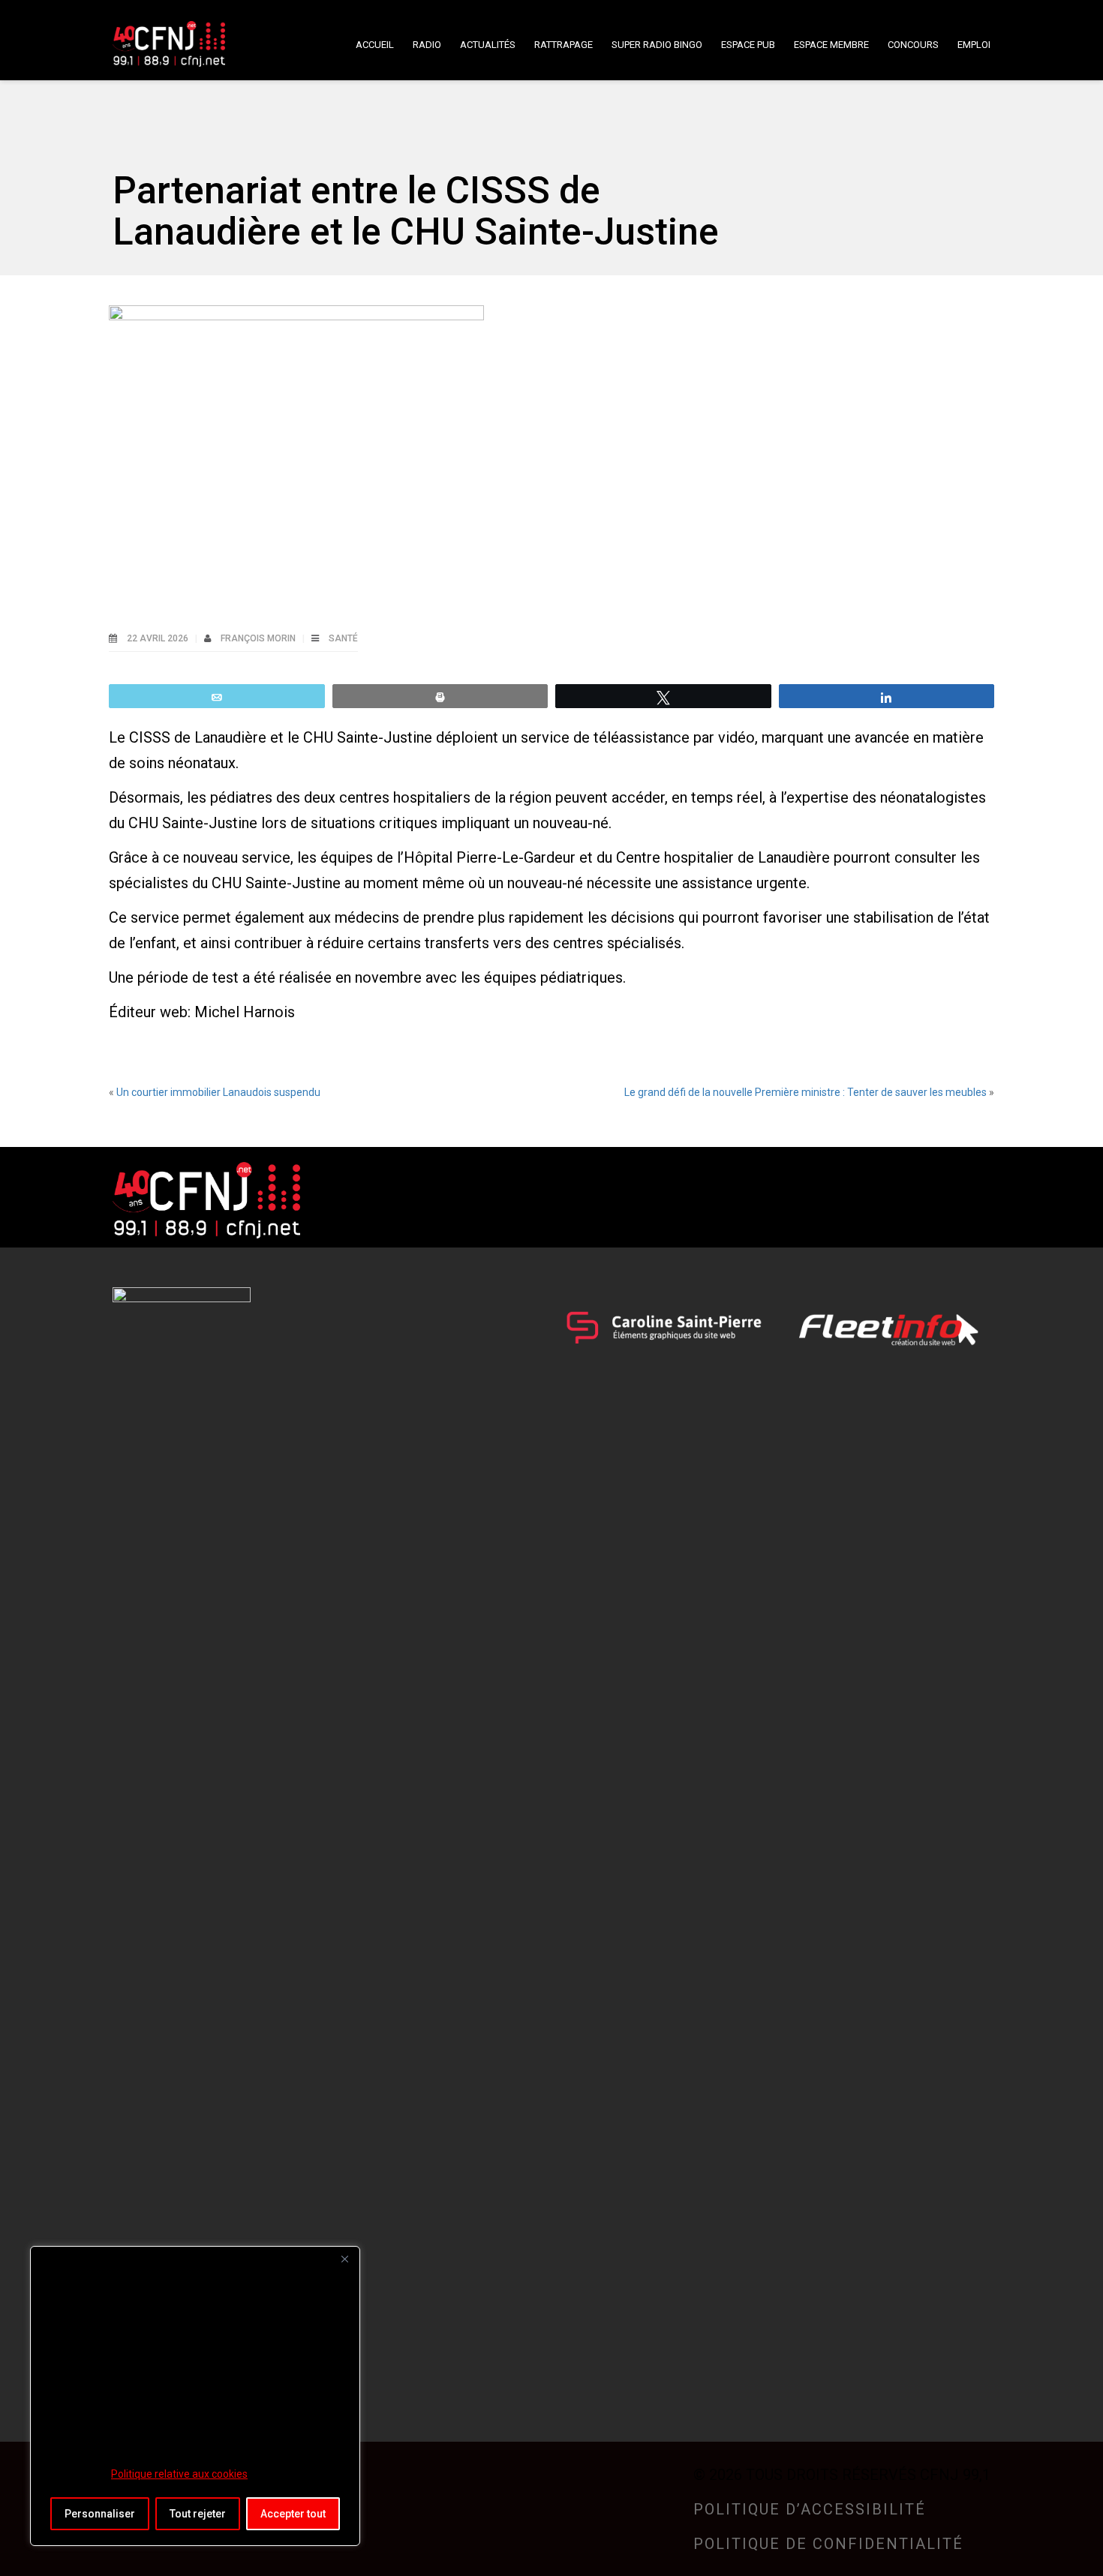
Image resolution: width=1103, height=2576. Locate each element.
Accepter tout (293, 2514)
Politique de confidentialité (828, 2544)
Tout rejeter (198, 2514)
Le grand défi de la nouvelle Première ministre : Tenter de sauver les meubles (805, 1092)
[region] (195, 2396)
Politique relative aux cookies (179, 2474)
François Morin (259, 638)
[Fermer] (344, 2259)
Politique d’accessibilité (810, 2509)
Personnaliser (100, 2514)
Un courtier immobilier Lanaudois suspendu (218, 1092)
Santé (343, 638)
